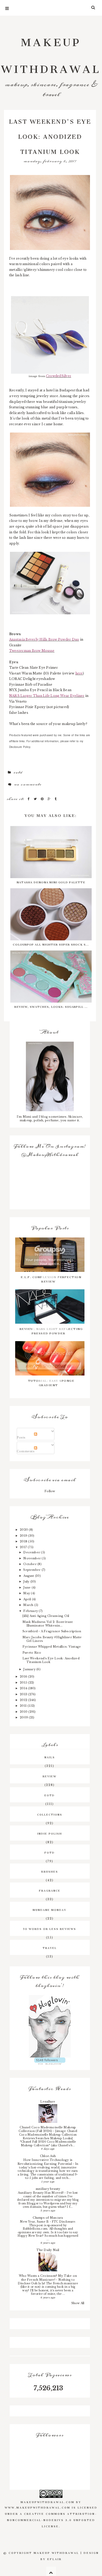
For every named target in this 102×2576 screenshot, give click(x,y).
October (30, 1564)
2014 (24, 1688)
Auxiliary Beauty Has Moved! (41, 2193)
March (29, 1605)
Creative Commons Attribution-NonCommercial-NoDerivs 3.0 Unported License (52, 2519)
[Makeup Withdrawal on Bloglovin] (50, 2026)
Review (50, 1776)
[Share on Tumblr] (56, 799)
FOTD (50, 1852)
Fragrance (50, 1890)
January (30, 1669)
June (27, 1587)
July (27, 1581)
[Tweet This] (36, 799)
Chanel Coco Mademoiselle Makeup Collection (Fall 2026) (47, 2129)
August (29, 1576)
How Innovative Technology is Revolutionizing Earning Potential (45, 2162)
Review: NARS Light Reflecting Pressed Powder (51, 1330)
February (31, 1611)
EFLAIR (55, 2559)
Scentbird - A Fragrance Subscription (52, 1631)
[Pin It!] (43, 799)
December (32, 1552)
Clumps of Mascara (48, 2218)
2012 (24, 1700)
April (27, 1599)
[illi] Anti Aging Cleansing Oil (46, 1616)
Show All (78, 2303)
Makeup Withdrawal (51, 53)
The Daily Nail (48, 2250)
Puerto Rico (32, 1653)
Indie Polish (50, 1833)
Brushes (50, 1871)
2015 (24, 1683)
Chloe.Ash (48, 2156)
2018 (24, 1541)
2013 (24, 1694)
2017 (24, 1547)
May (27, 1593)
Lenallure (48, 2102)
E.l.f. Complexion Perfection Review (51, 1279)
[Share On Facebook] (29, 799)
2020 (24, 1530)
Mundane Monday (50, 1909)
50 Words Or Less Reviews (50, 1928)
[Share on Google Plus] (50, 799)
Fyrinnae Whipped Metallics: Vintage (52, 1647)
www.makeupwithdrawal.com (38, 2507)
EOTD (18, 772)
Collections (50, 1814)
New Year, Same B (35, 2222)
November (32, 1558)
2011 (24, 1706)
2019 (24, 1536)
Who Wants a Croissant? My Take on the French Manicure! (48, 2278)
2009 (24, 1717)
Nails (50, 1757)
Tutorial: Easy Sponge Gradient (51, 1382)
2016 (24, 1677)
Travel (50, 1947)
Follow (50, 1491)
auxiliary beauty (48, 2189)
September (32, 1570)
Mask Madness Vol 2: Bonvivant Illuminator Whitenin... (48, 1624)
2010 (24, 1712)
